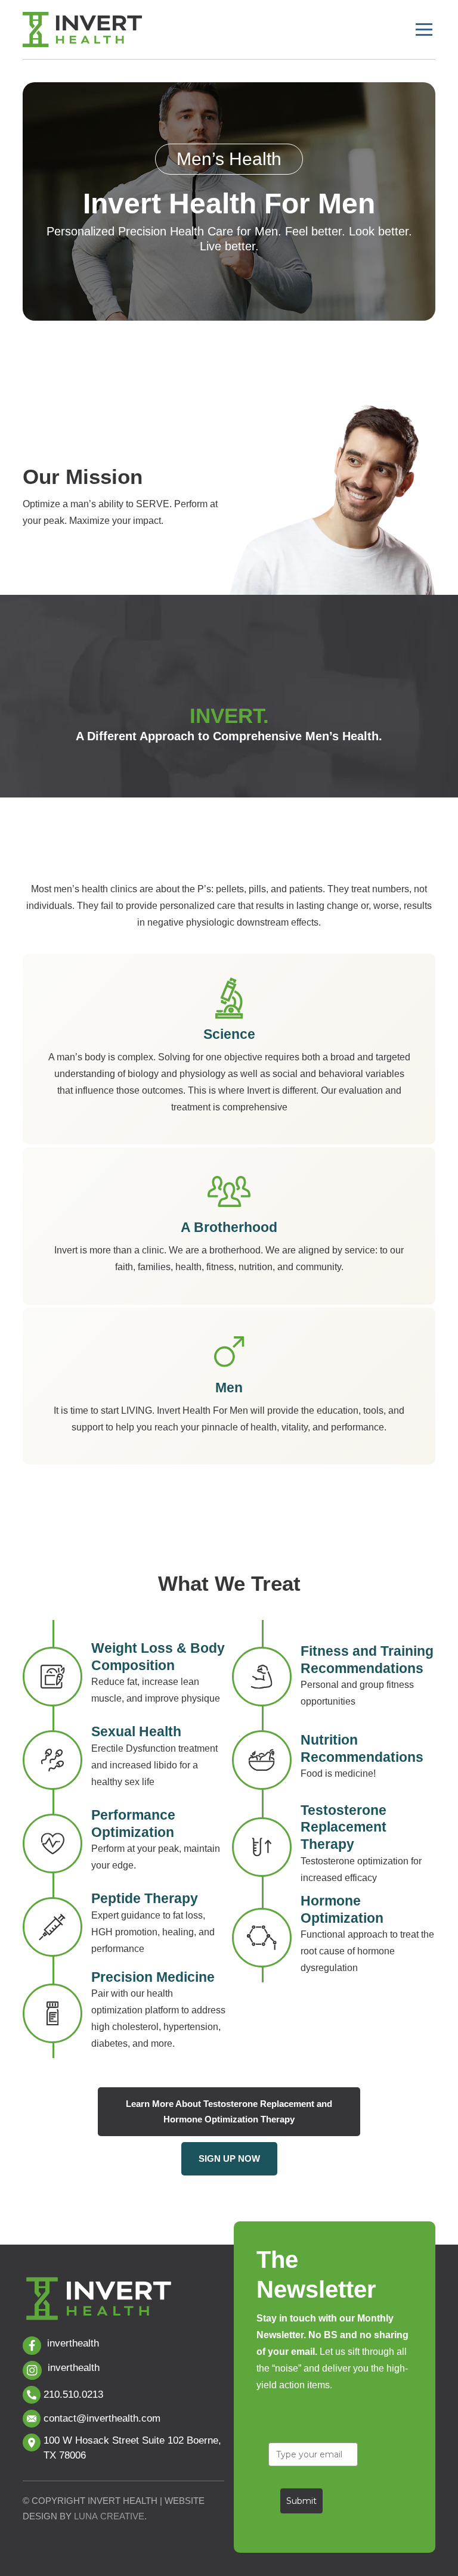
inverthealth (73, 2343)
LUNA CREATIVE (109, 2516)
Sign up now (229, 2158)
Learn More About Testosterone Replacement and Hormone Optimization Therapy (229, 2111)
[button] (424, 30)
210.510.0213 (73, 2395)
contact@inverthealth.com (102, 2418)
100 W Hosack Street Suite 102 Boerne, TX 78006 (132, 2448)
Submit (301, 2501)
